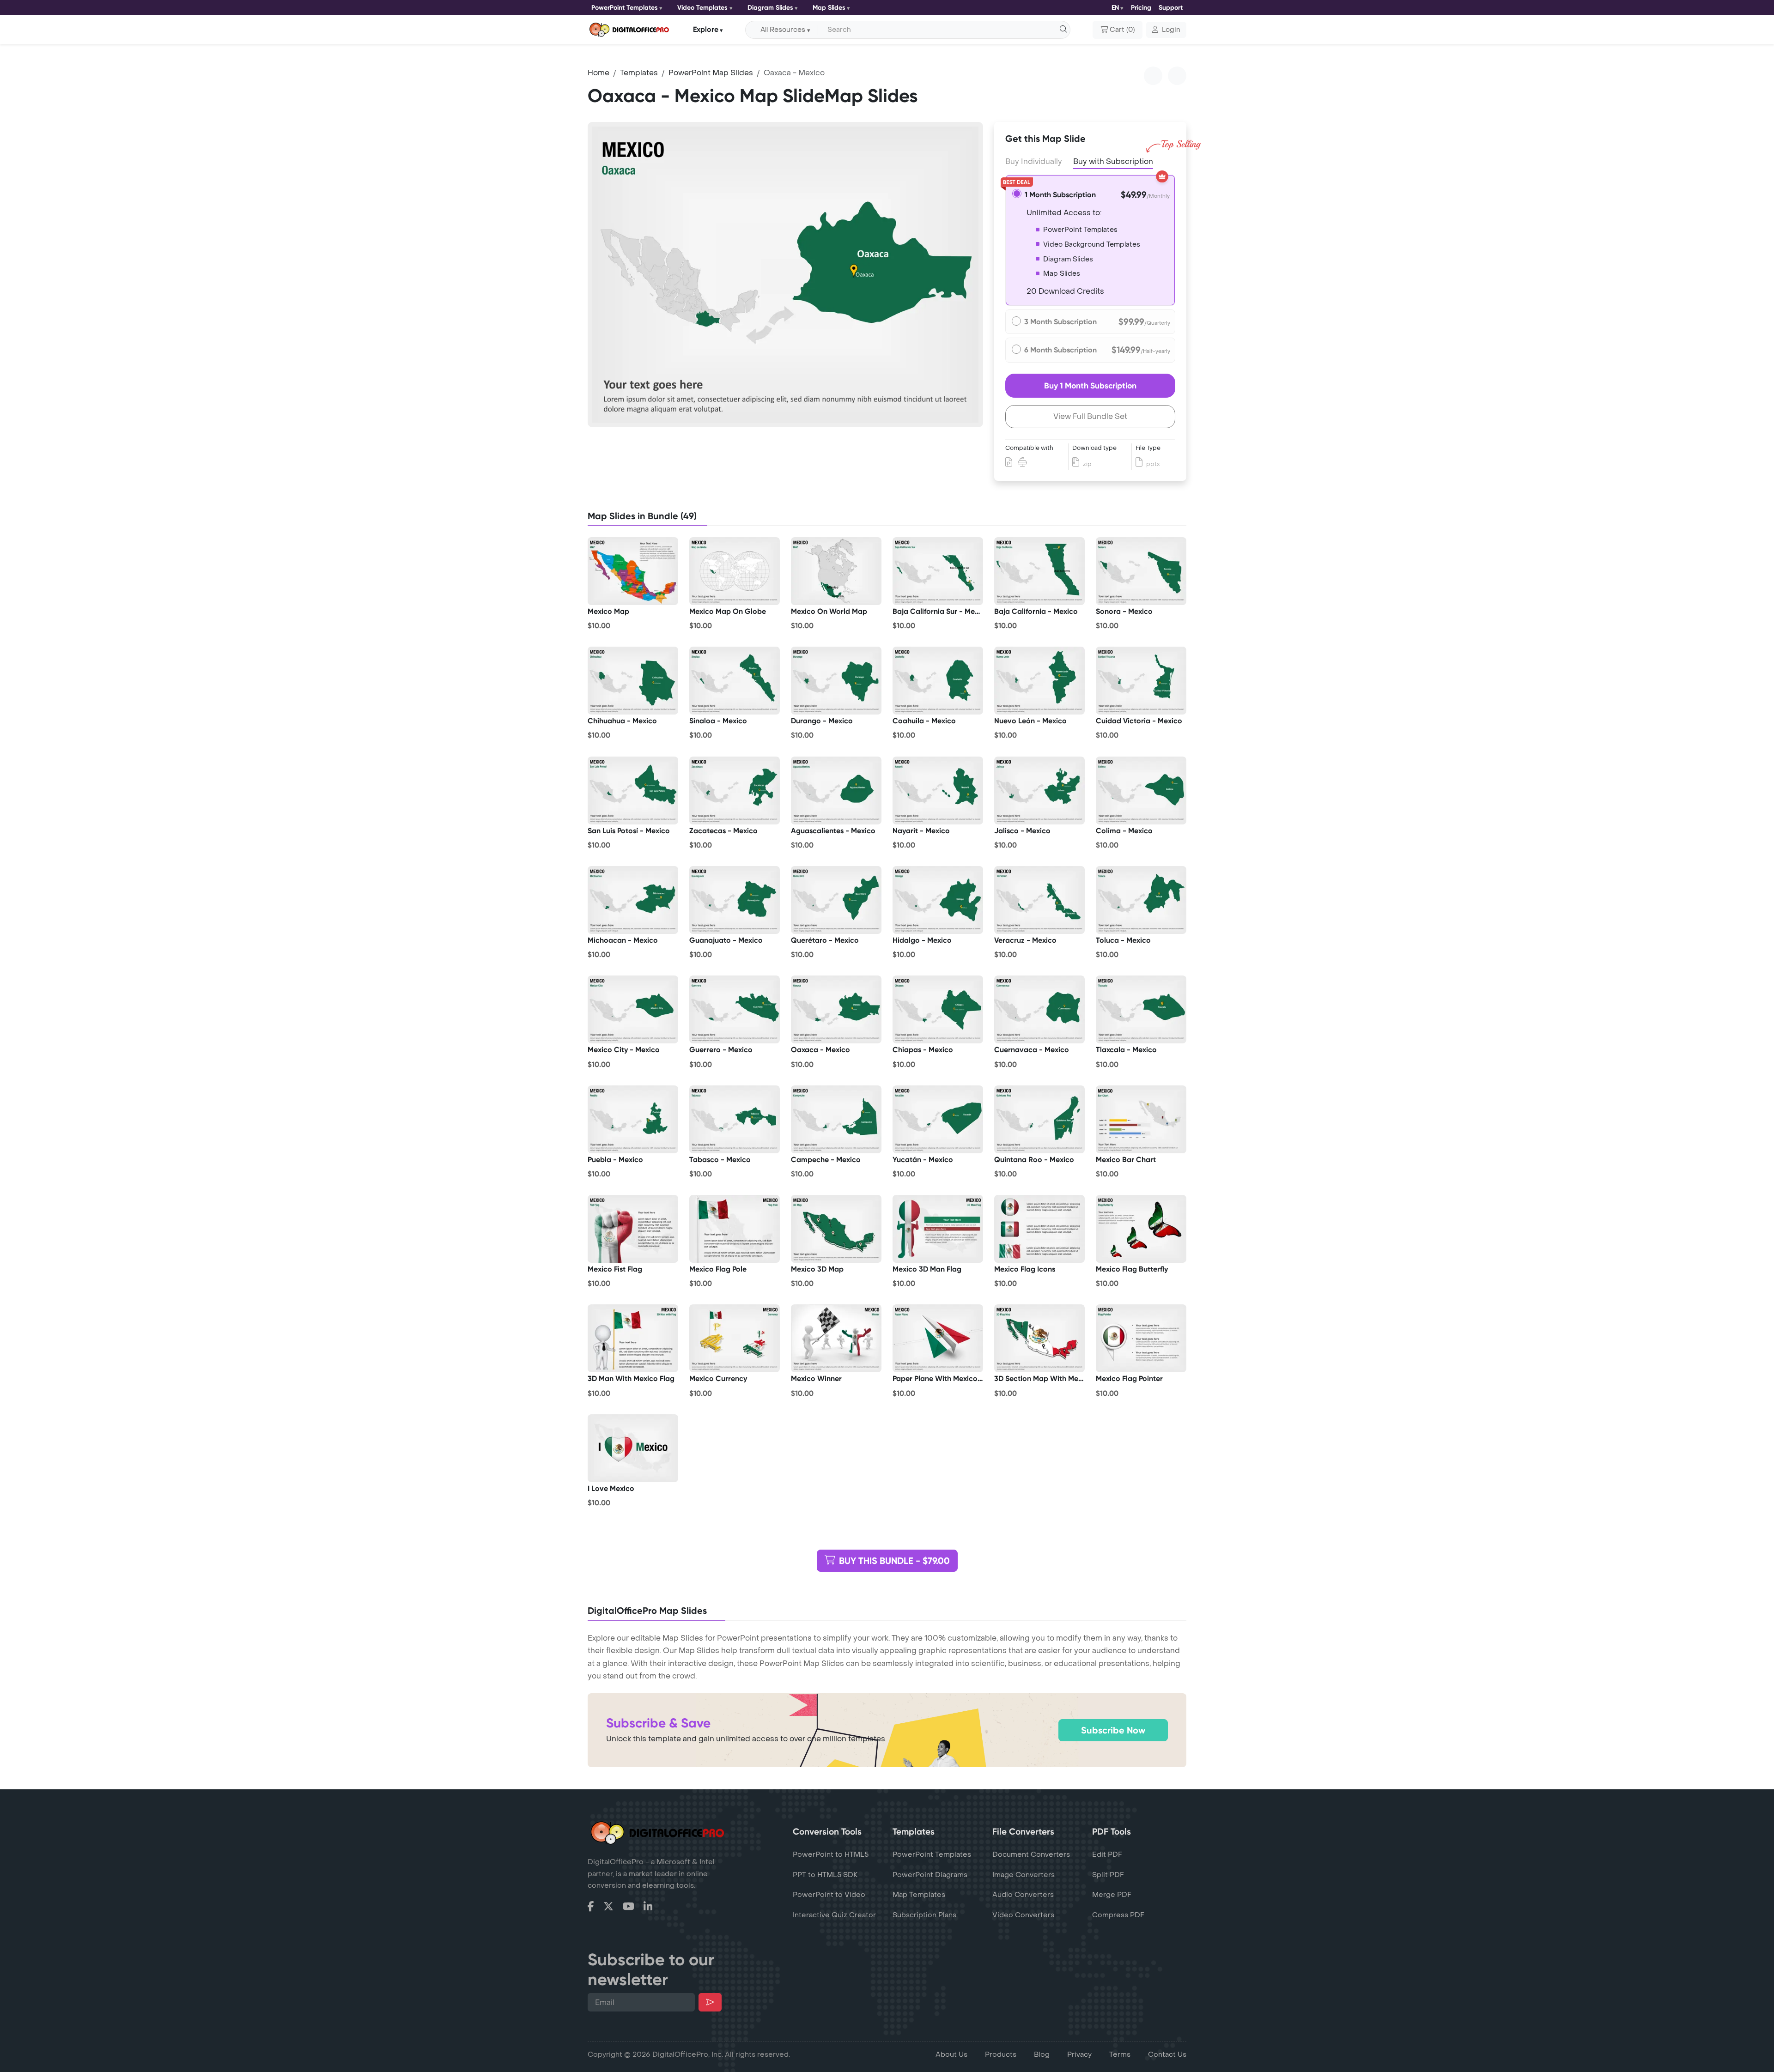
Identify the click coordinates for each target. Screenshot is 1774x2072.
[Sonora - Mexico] (1141, 571)
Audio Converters (1023, 1895)
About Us (951, 2054)
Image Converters (1024, 1875)
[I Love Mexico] (633, 1448)
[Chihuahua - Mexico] (633, 681)
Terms (1120, 2054)
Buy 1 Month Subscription (1090, 386)
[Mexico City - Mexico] (633, 1010)
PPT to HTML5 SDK (825, 1875)
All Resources (783, 30)
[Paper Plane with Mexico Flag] (938, 1339)
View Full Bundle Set (1090, 416)
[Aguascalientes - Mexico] (836, 790)
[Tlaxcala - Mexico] (1141, 1010)
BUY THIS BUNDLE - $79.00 (894, 1561)
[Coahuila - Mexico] (938, 681)
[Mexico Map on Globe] (735, 571)
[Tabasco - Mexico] (735, 1119)
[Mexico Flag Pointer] (1141, 1339)
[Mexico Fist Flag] (633, 1229)
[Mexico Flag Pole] (735, 1229)
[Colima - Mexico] (1141, 790)
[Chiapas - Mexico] (938, 1010)
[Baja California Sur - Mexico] (938, 571)
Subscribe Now (1113, 1730)
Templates (639, 73)
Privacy (1079, 2054)
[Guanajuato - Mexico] (735, 900)
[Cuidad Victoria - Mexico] (1141, 681)
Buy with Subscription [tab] (1113, 161)
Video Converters (1023, 1915)
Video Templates (702, 8)
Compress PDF (1118, 1915)
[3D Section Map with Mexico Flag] (1039, 1339)
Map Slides (829, 8)
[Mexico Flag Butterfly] (1141, 1229)
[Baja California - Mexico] (1039, 571)
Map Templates (919, 1895)
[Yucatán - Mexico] (938, 1119)
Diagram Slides (770, 8)
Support (1171, 8)
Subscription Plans (924, 1915)
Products (1001, 2054)
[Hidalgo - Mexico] (938, 900)
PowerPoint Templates (625, 8)
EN (1115, 8)
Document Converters (1031, 1854)
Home (598, 73)
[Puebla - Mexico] (633, 1119)
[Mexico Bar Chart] (1141, 1119)
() (1122, 30)
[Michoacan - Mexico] (633, 900)
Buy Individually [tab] (1034, 161)
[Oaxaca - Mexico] (836, 1010)
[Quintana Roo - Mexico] (1039, 1119)
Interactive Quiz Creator (834, 1915)
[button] (1166, 30)
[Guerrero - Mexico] (735, 1010)
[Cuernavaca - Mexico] (1039, 1010)
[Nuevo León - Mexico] (1039, 681)
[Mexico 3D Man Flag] (938, 1229)
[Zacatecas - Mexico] (735, 790)
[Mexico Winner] (836, 1339)
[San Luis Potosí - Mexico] (633, 790)
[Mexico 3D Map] (836, 1229)
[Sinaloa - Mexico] (735, 681)
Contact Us (1167, 2054)
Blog (1042, 2054)
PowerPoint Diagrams (930, 1875)
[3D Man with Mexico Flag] (633, 1339)
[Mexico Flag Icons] (1039, 1229)
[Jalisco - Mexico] (1039, 790)
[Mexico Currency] (735, 1339)
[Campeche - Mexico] (836, 1119)
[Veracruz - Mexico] (1039, 900)
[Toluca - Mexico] (1141, 900)
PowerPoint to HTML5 (831, 1854)
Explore (706, 29)
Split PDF (1108, 1875)
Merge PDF (1112, 1895)
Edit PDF (1107, 1854)
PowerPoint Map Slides (711, 73)
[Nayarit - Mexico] (938, 790)
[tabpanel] (785, 275)
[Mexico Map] (633, 571)
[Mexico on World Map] (836, 571)
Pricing (1141, 8)
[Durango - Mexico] (836, 681)
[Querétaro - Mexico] (836, 900)
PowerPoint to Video (829, 1895)
